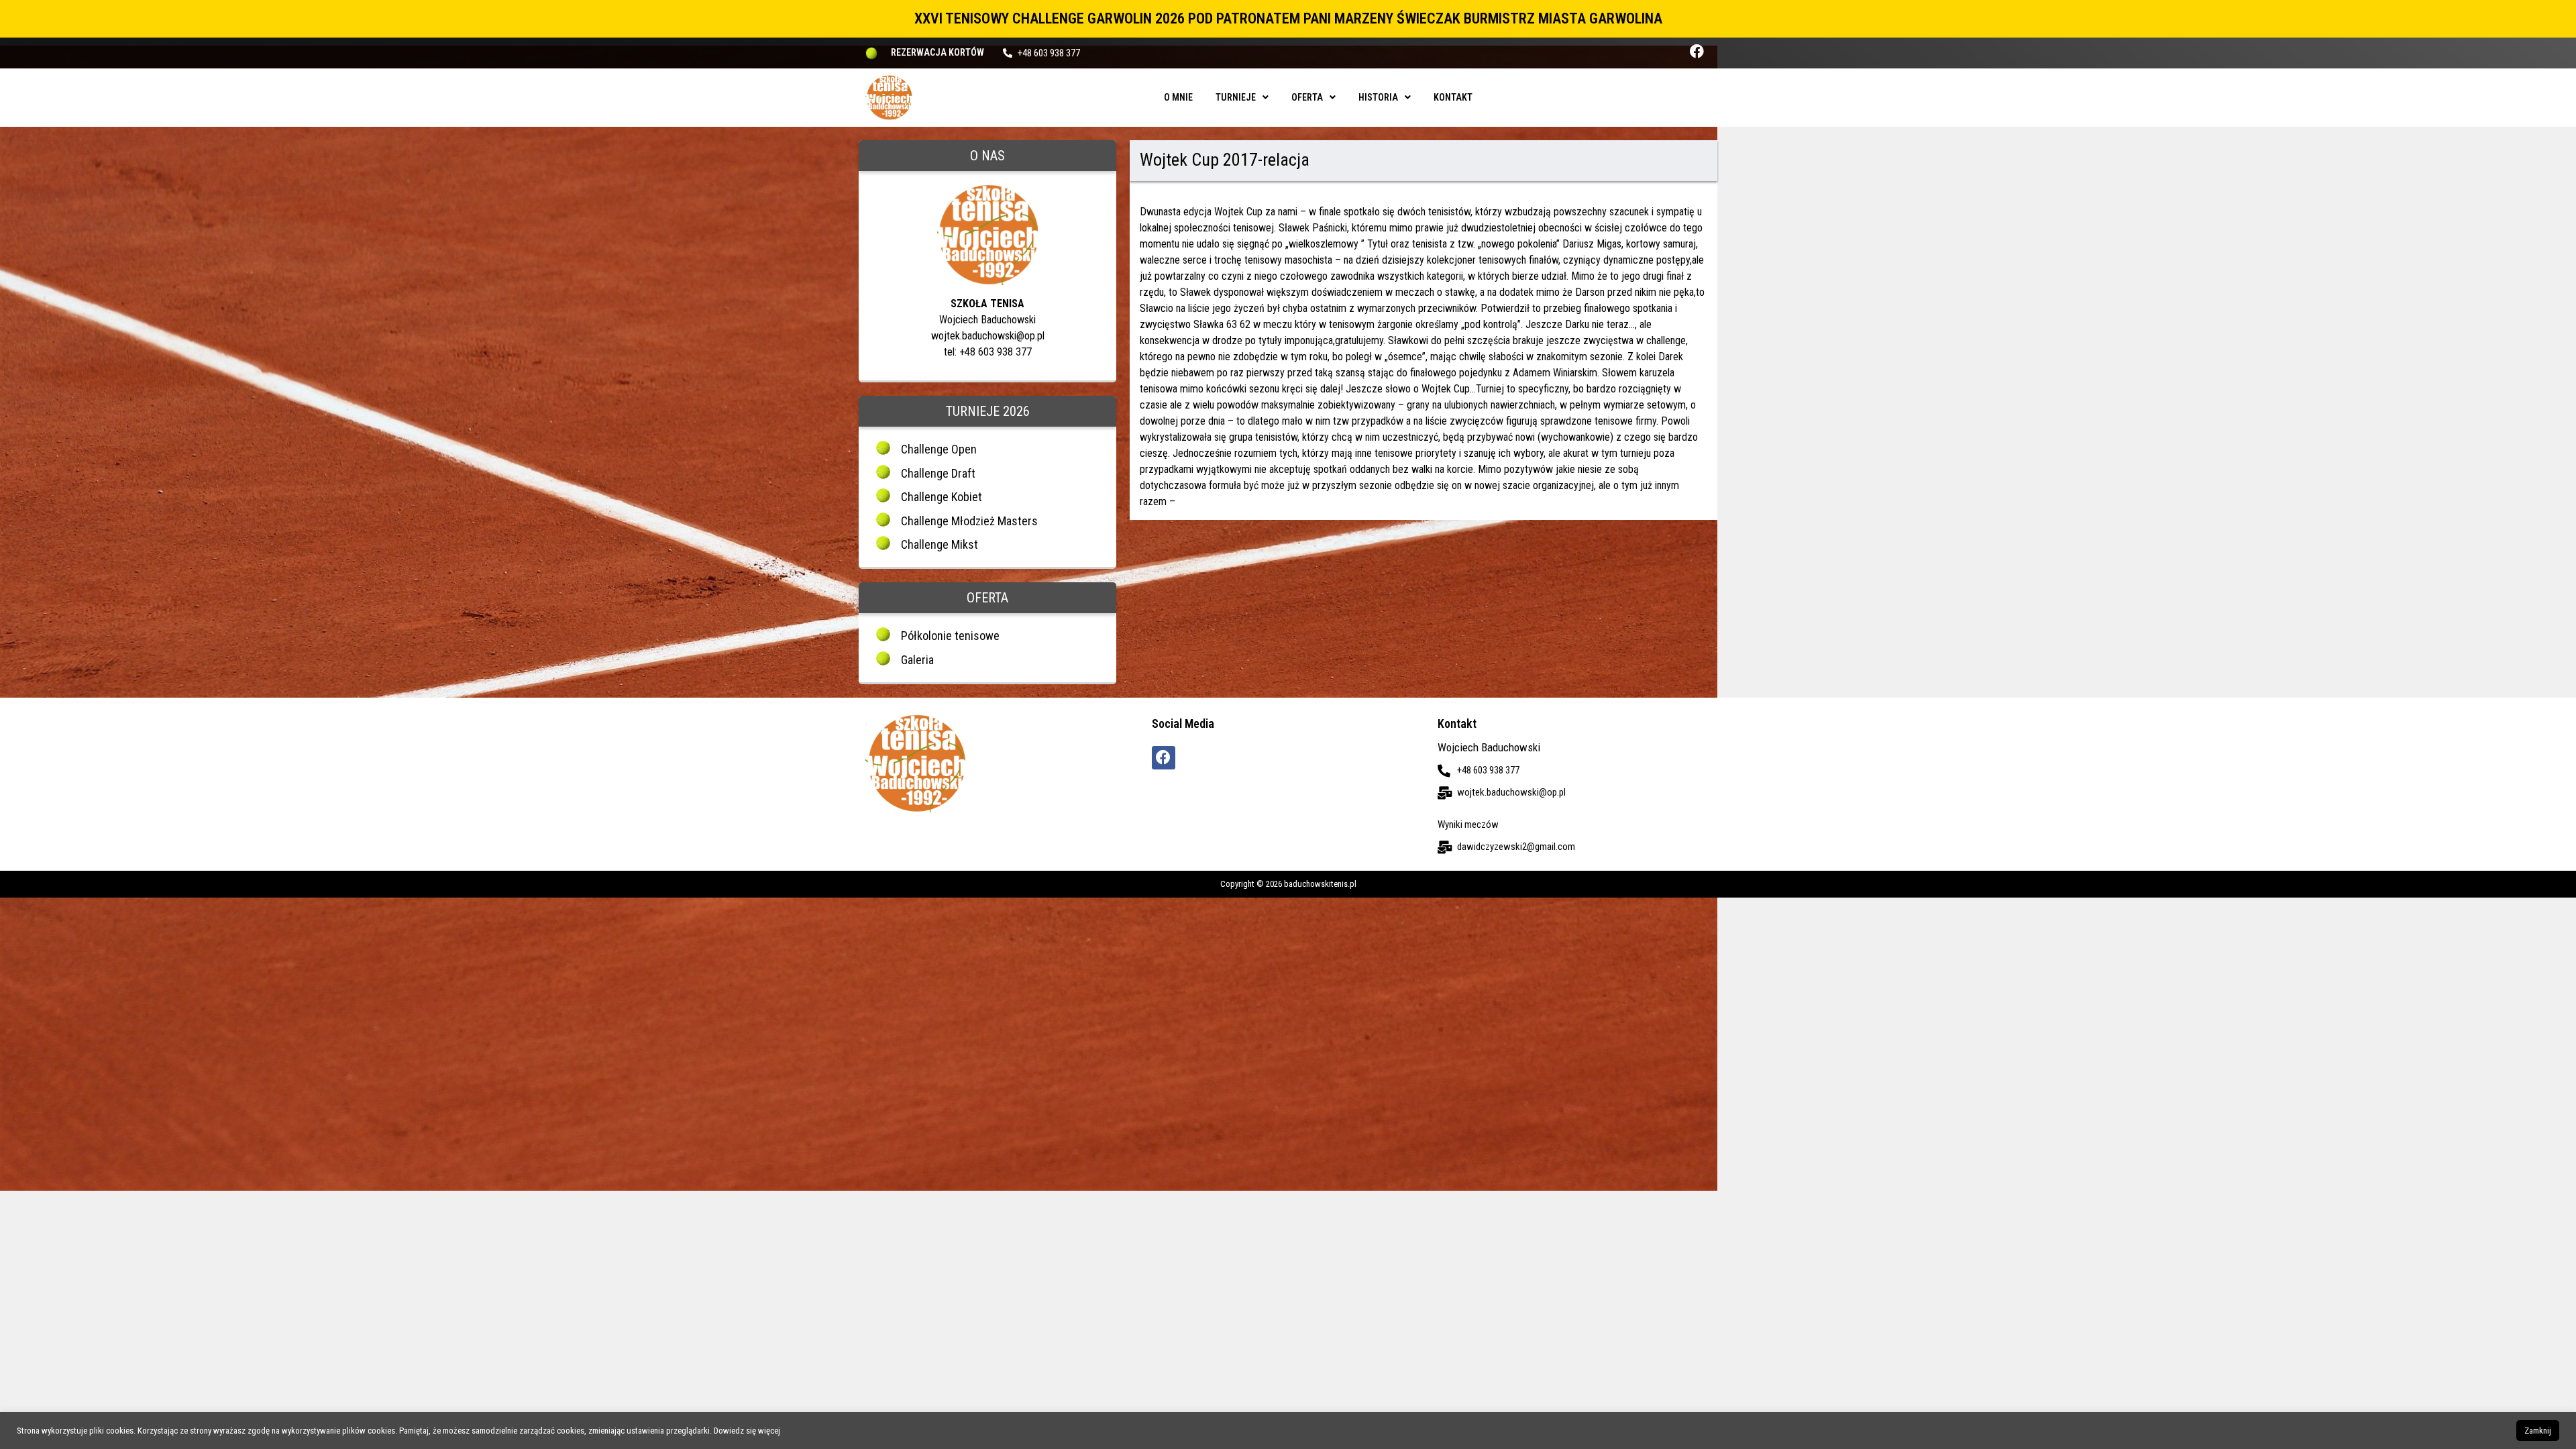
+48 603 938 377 (1049, 53)
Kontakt (1453, 97)
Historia (1378, 97)
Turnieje (1236, 97)
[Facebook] (1697, 51)
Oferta (1307, 97)
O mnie (1178, 97)
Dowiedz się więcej (747, 1431)
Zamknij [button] (2538, 1431)
